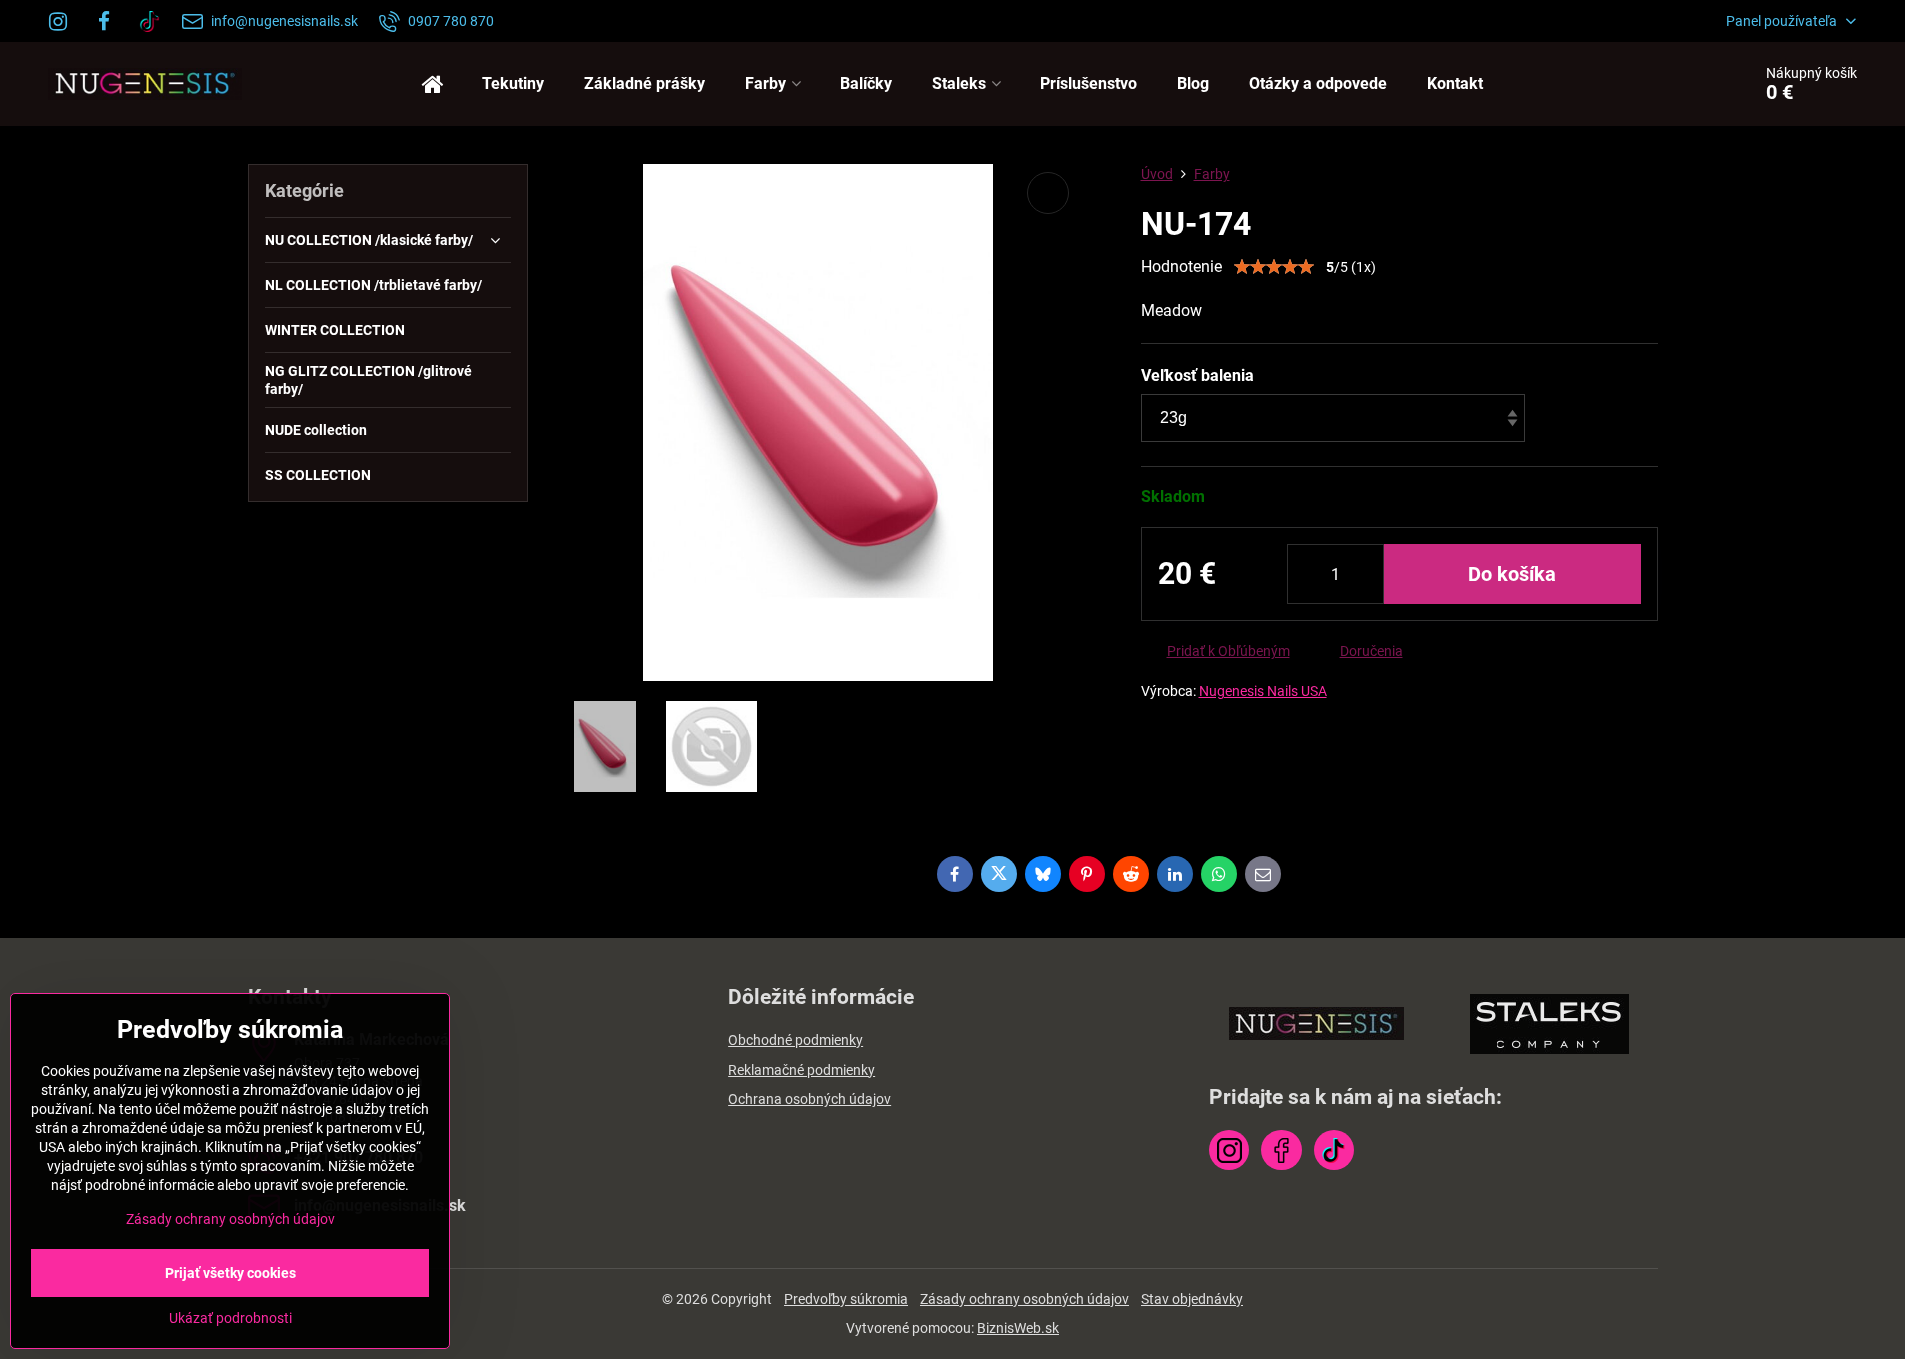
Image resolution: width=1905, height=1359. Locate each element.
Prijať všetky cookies (230, 1273)
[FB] (104, 21)
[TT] (149, 21)
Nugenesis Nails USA (1263, 691)
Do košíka (1512, 574)
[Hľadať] (1679, 84)
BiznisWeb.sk (1018, 1328)
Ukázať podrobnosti (230, 1318)
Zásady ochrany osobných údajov (1024, 1299)
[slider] (1274, 267)
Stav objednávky (1192, 1299)
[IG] (64, 21)
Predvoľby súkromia (846, 1299)
